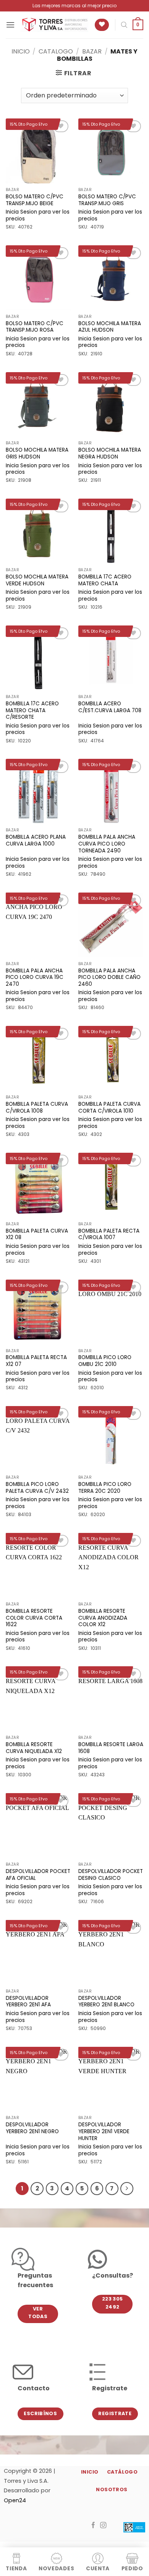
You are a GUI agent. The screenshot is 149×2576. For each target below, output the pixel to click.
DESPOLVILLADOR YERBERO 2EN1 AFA (28, 2002)
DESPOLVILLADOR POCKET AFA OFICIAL (38, 1875)
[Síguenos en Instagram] (103, 2526)
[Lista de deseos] (102, 25)
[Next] (127, 2189)
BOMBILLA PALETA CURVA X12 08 (37, 1234)
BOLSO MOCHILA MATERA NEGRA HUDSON (110, 453)
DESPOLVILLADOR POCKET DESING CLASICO (111, 1875)
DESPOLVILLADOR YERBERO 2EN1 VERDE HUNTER (104, 2131)
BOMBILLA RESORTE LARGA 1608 (111, 1748)
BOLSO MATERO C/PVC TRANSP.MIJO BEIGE (35, 200)
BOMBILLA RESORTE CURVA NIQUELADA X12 (34, 1748)
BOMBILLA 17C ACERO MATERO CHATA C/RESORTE (32, 710)
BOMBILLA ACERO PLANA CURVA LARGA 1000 (36, 840)
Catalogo (56, 51)
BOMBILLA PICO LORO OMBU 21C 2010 (105, 1361)
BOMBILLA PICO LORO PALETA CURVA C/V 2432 (37, 1488)
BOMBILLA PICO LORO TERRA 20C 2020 (105, 1488)
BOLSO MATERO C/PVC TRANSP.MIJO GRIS (107, 200)
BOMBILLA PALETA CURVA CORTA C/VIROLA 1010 (109, 1107)
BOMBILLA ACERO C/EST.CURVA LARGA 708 (110, 707)
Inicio (21, 51)
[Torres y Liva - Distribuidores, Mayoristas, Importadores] (54, 25)
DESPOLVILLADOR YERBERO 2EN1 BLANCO (106, 2002)
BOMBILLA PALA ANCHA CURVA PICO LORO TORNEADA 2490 (107, 844)
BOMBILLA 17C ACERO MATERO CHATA (105, 580)
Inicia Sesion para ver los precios (38, 215)
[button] (10, 25)
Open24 (15, 2500)
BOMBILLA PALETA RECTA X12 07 (36, 1361)
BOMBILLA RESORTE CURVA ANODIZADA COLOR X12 (103, 1618)
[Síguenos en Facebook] (93, 2526)
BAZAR (92, 51)
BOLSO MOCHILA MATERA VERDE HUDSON (37, 580)
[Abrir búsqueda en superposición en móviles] (124, 25)
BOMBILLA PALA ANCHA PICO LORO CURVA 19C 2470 (35, 978)
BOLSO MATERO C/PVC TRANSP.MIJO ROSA (35, 327)
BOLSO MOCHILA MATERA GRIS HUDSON (37, 453)
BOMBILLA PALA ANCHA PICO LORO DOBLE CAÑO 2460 (109, 978)
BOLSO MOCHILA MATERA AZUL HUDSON (110, 327)
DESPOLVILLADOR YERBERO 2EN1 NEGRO (32, 2128)
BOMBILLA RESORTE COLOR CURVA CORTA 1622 (34, 1618)
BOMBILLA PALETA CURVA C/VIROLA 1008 (37, 1107)
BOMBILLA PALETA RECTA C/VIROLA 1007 (109, 1234)
